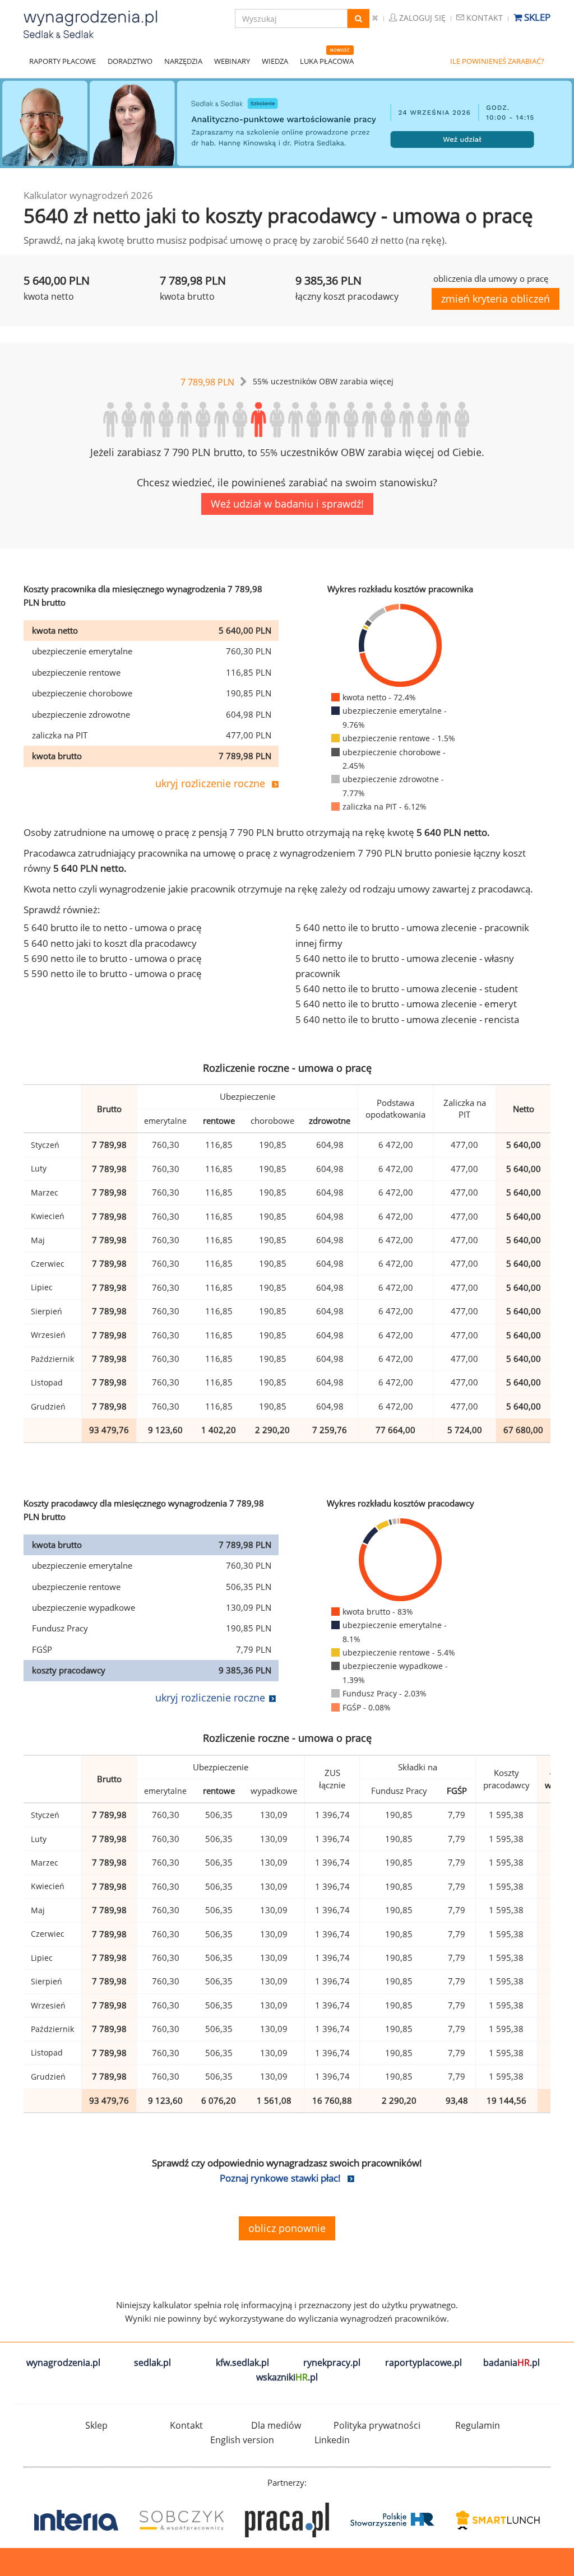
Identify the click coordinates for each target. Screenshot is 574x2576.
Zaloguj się (421, 18)
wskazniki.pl (287, 2377)
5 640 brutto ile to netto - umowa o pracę (113, 927)
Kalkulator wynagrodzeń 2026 (88, 195)
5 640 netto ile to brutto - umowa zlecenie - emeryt (406, 1004)
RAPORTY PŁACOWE (63, 61)
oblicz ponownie (287, 2228)
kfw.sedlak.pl (242, 2363)
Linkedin (332, 2440)
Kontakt (483, 18)
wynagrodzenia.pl (63, 2363)
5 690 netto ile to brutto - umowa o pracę (113, 958)
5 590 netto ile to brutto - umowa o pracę (113, 973)
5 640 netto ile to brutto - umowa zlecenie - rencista (407, 1019)
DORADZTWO (130, 61)
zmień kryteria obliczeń (496, 299)
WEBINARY (232, 61)
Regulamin (478, 2425)
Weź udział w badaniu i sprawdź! (287, 504)
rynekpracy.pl (332, 2363)
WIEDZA (275, 61)
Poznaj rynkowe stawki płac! (280, 2178)
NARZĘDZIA (183, 61)
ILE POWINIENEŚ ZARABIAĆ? (497, 61)
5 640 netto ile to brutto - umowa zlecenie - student (407, 989)
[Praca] (182, 2520)
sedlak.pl (152, 2363)
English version (242, 2440)
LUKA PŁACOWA (327, 61)
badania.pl (511, 2363)
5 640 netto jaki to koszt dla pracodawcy (110, 943)
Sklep (536, 17)
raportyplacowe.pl (423, 2363)
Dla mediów (276, 2425)
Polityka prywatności (377, 2425)
